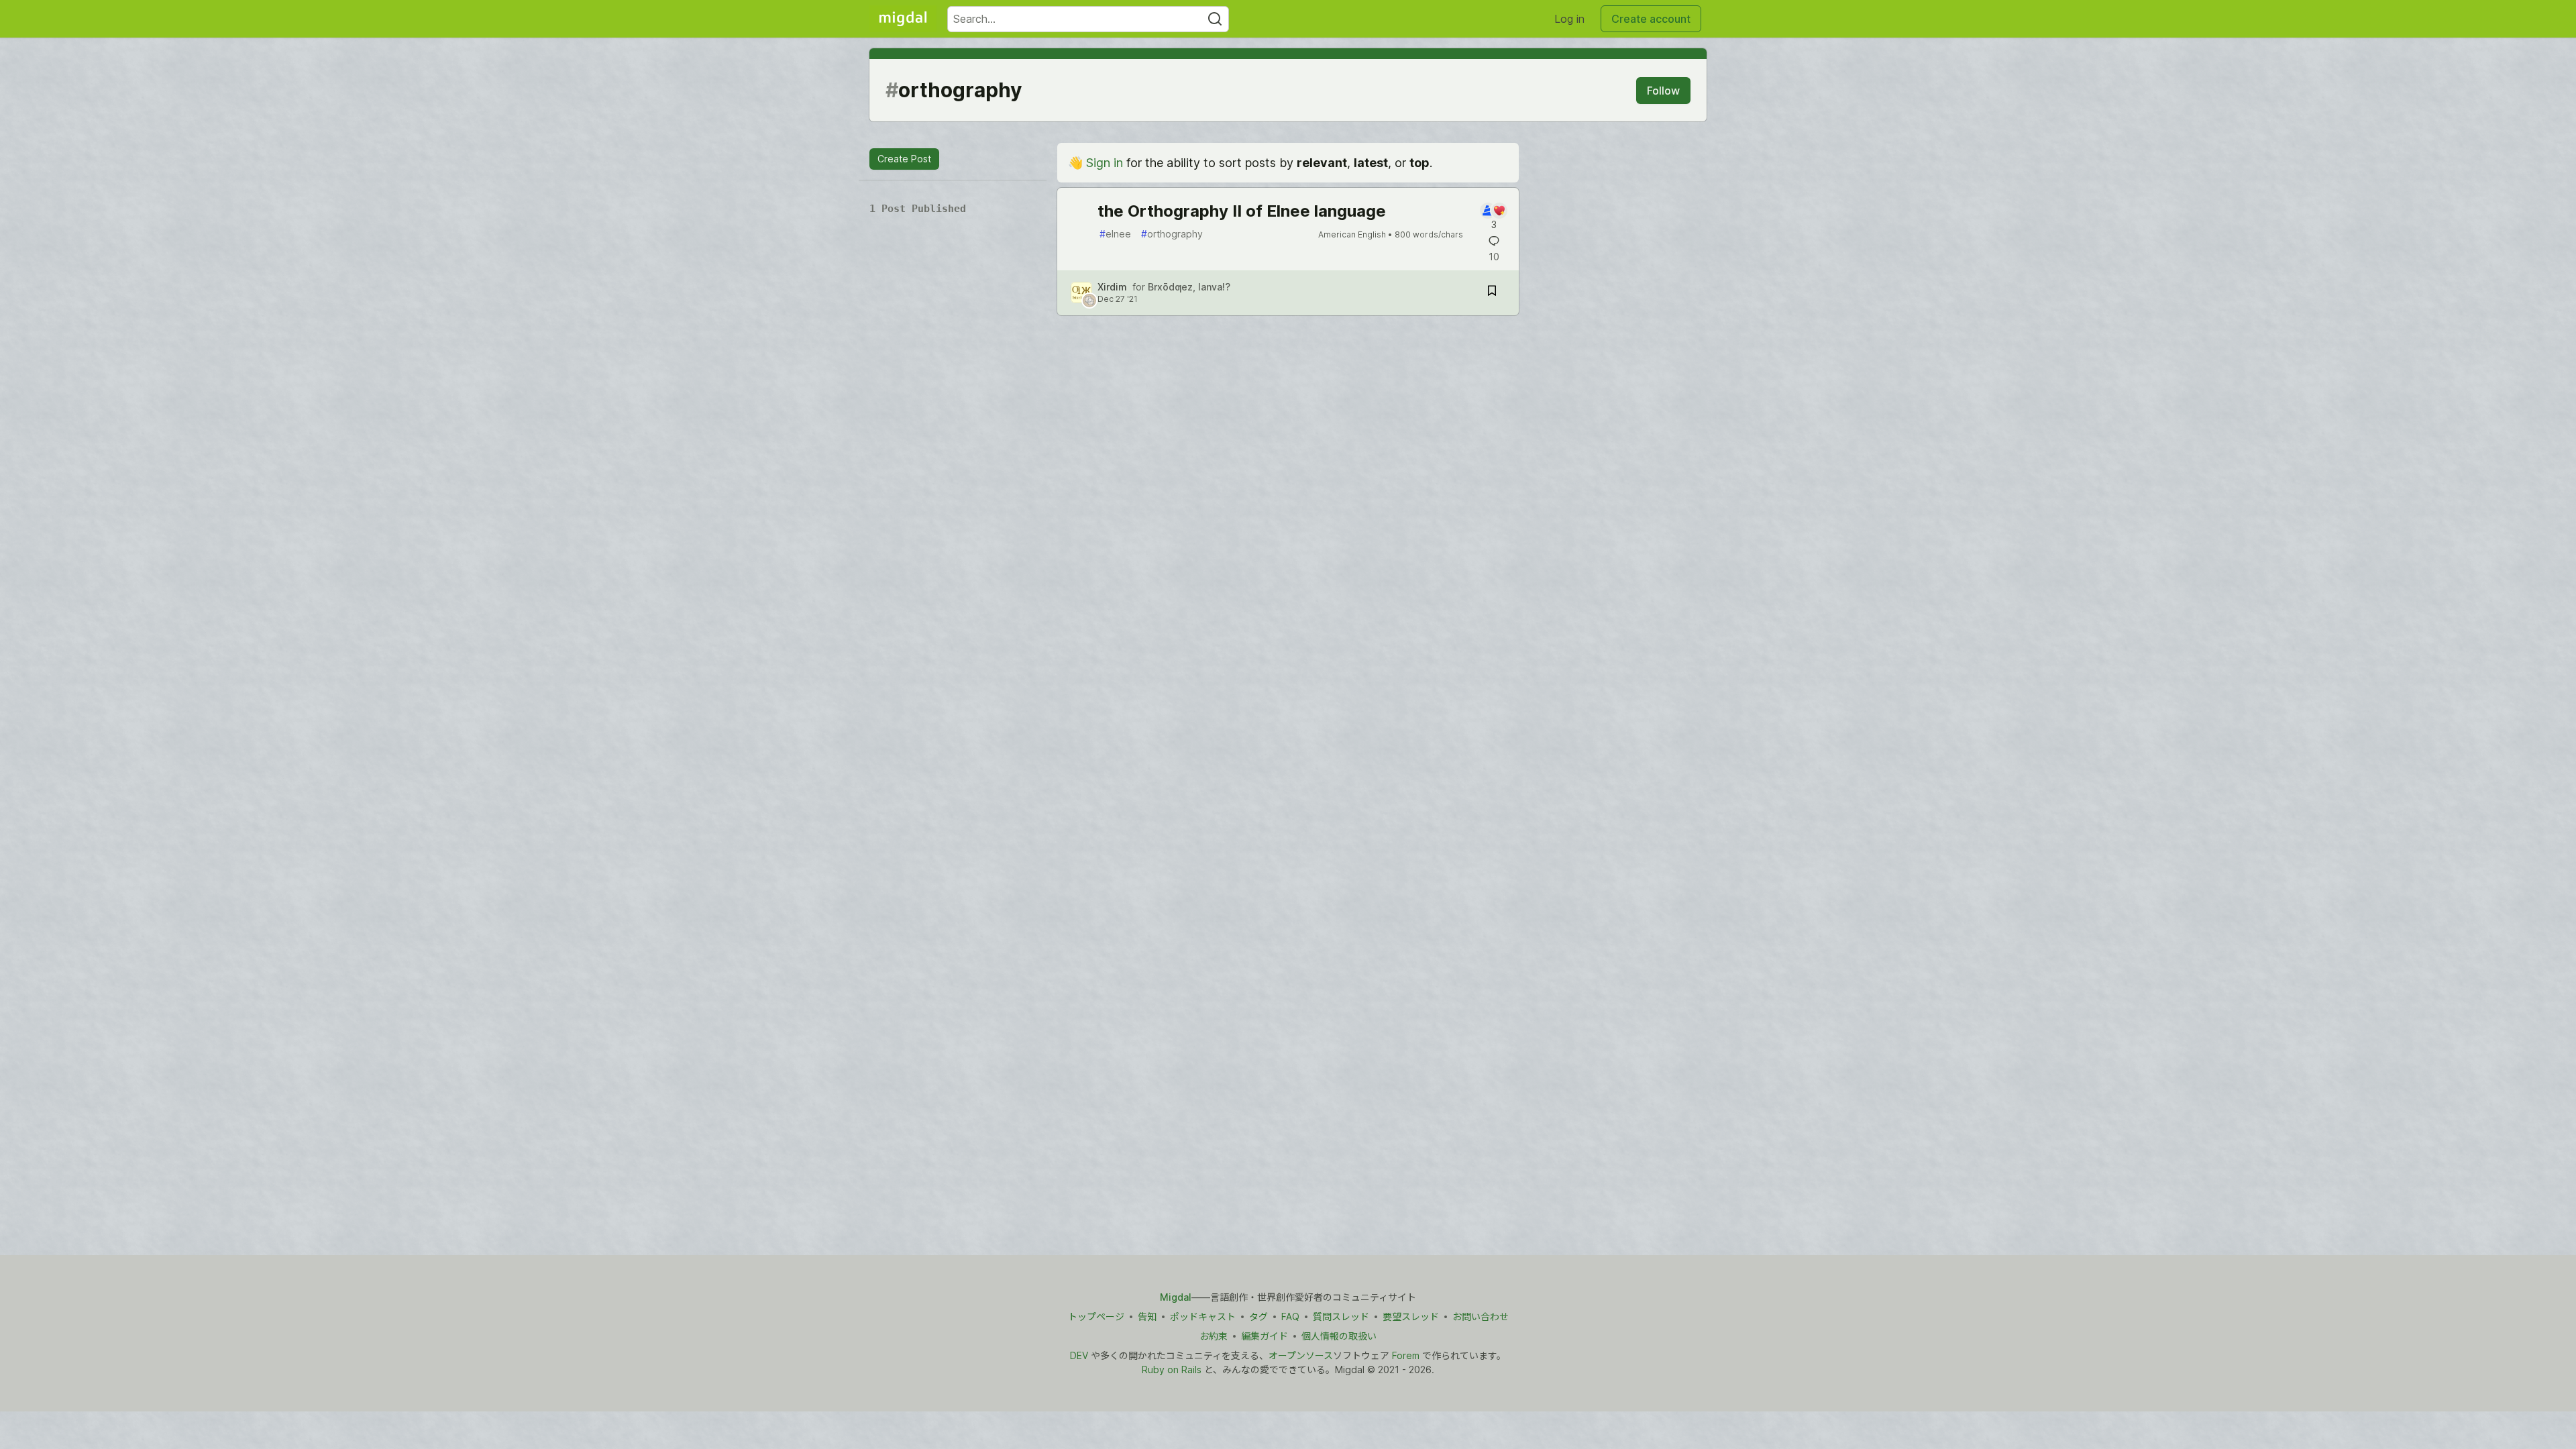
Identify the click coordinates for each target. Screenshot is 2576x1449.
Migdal (1176, 1297)
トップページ (1096, 1317)
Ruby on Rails (1172, 1370)
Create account (1651, 19)
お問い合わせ (1481, 1317)
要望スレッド (1411, 1317)
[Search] (1215, 19)
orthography (1172, 234)
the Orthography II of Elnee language (1242, 211)
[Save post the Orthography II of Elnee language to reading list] (1492, 293)
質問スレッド (1341, 1317)
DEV (1079, 1355)
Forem (1406, 1355)
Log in (1569, 19)
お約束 (1214, 1336)
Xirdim (1112, 287)
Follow (1663, 91)
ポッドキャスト (1203, 1317)
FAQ (1290, 1317)
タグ (1258, 1317)
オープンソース (1301, 1355)
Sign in (1105, 163)
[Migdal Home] (903, 19)
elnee (1115, 234)
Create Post (904, 159)
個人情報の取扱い (1339, 1336)
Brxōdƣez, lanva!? (1189, 287)
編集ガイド (1265, 1336)
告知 (1147, 1317)
